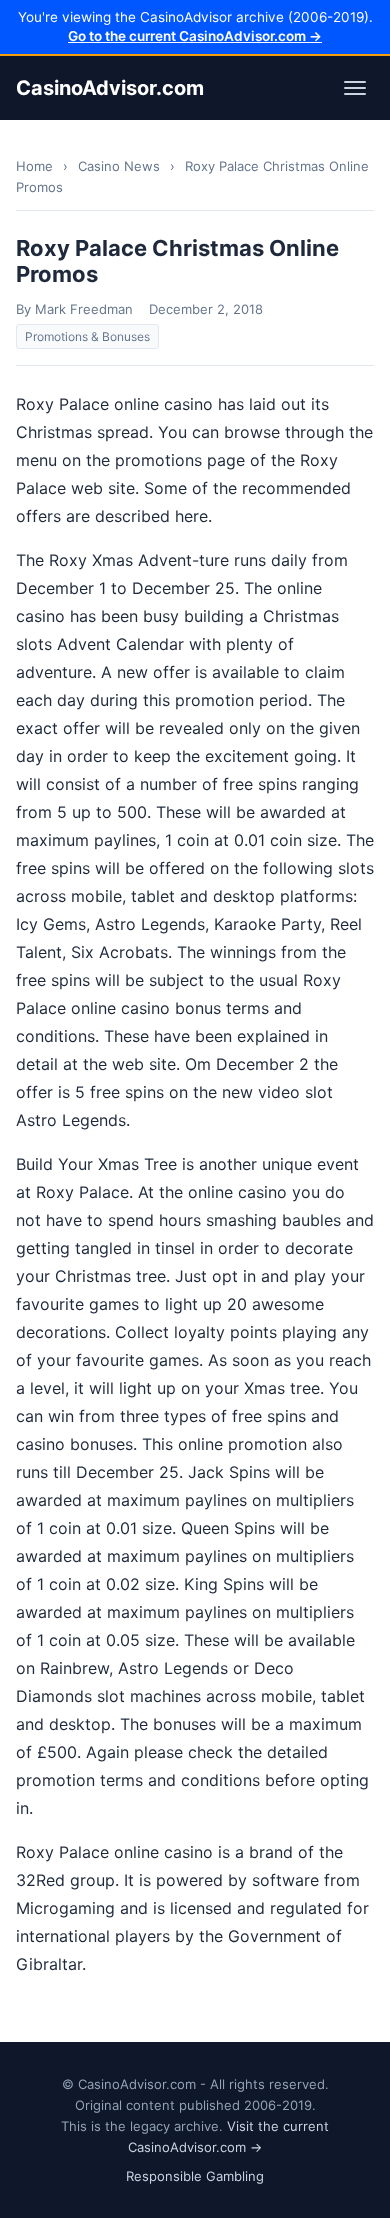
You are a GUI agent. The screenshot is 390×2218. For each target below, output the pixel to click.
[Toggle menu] (355, 88)
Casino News (119, 166)
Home (34, 166)
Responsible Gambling (195, 2176)
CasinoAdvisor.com (110, 88)
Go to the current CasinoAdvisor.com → (195, 36)
